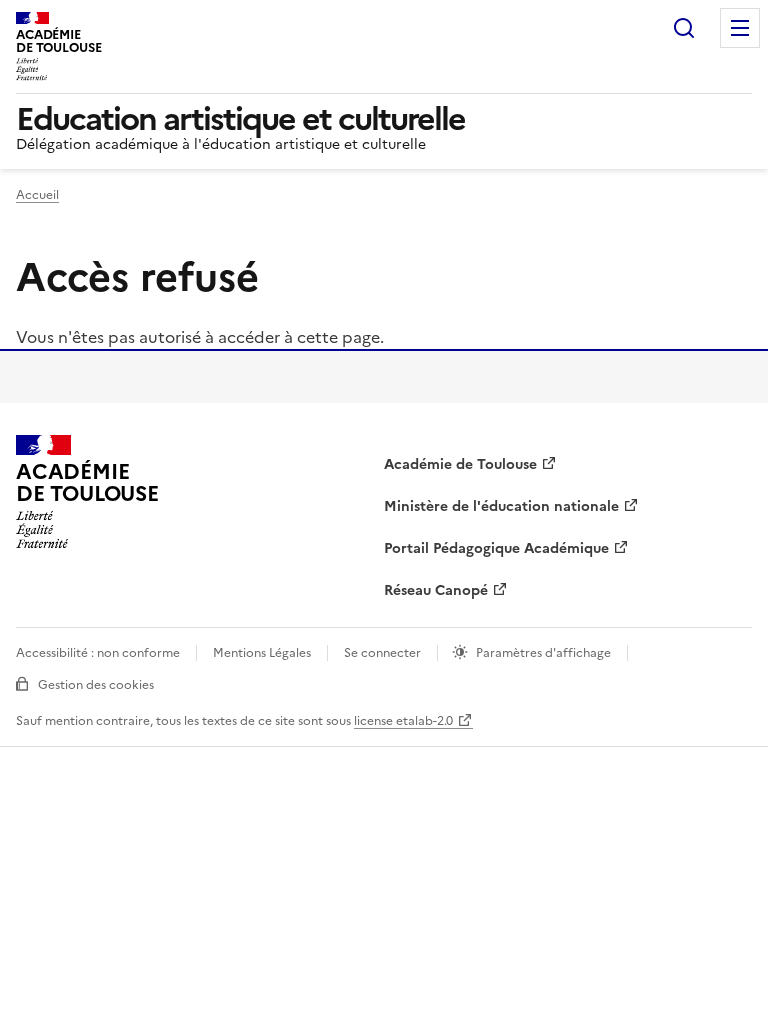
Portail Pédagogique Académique (496, 548)
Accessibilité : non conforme (98, 653)
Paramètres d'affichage (543, 653)
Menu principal (740, 28)
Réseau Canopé (436, 590)
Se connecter (382, 653)
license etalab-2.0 (403, 721)
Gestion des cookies (96, 685)
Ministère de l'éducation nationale (501, 506)
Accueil (37, 195)
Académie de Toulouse (460, 464)
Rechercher (684, 28)
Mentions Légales (262, 653)
